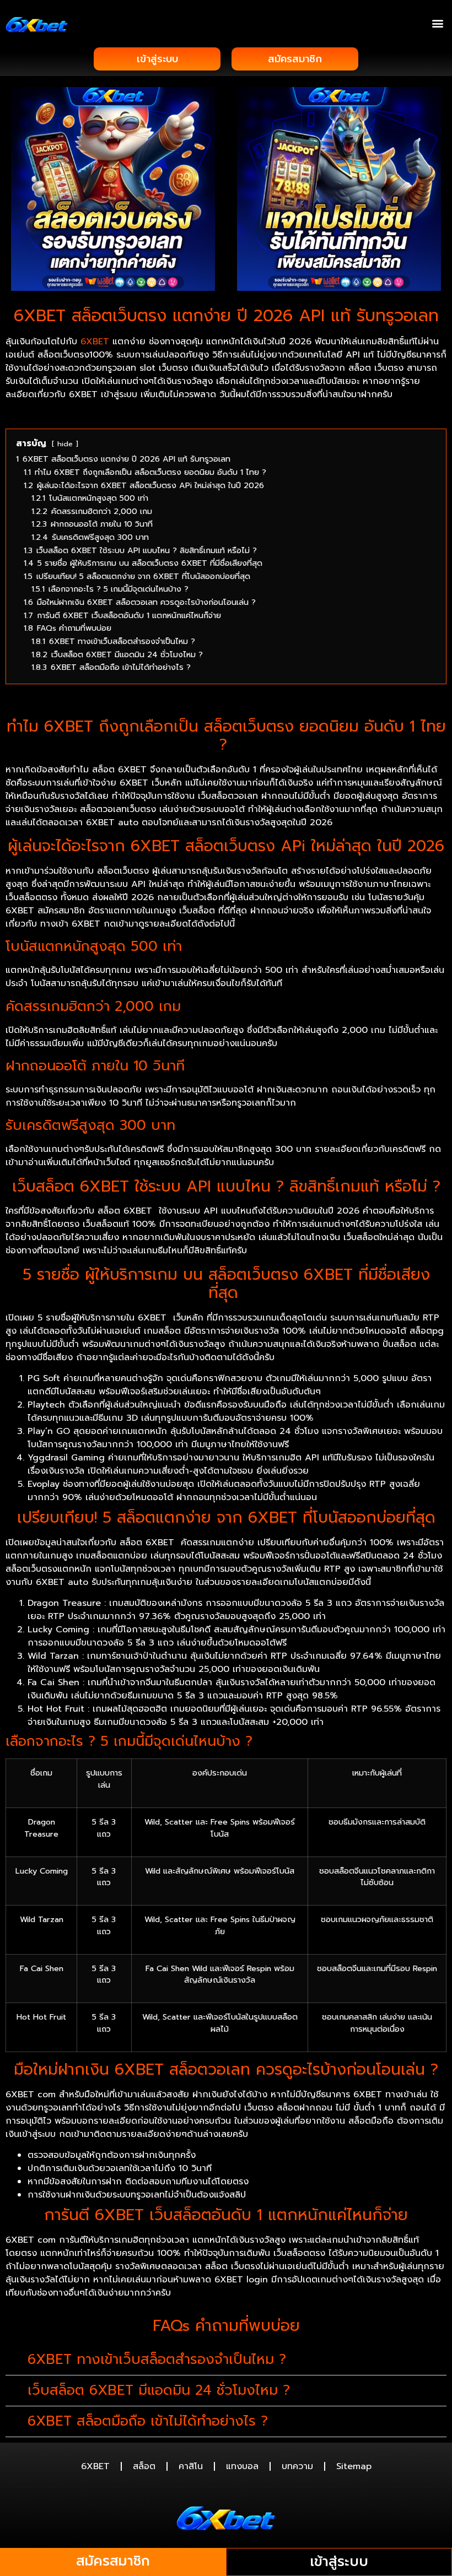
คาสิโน (191, 2466)
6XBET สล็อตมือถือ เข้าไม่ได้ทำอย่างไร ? (148, 2421)
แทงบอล (242, 2466)
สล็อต (144, 2466)
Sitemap (354, 2466)
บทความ (297, 2466)
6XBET (95, 342)
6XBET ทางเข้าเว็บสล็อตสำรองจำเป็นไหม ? (157, 2359)
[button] (437, 23)
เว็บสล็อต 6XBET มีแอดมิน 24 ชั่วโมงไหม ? (159, 2390)
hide (65, 444)
